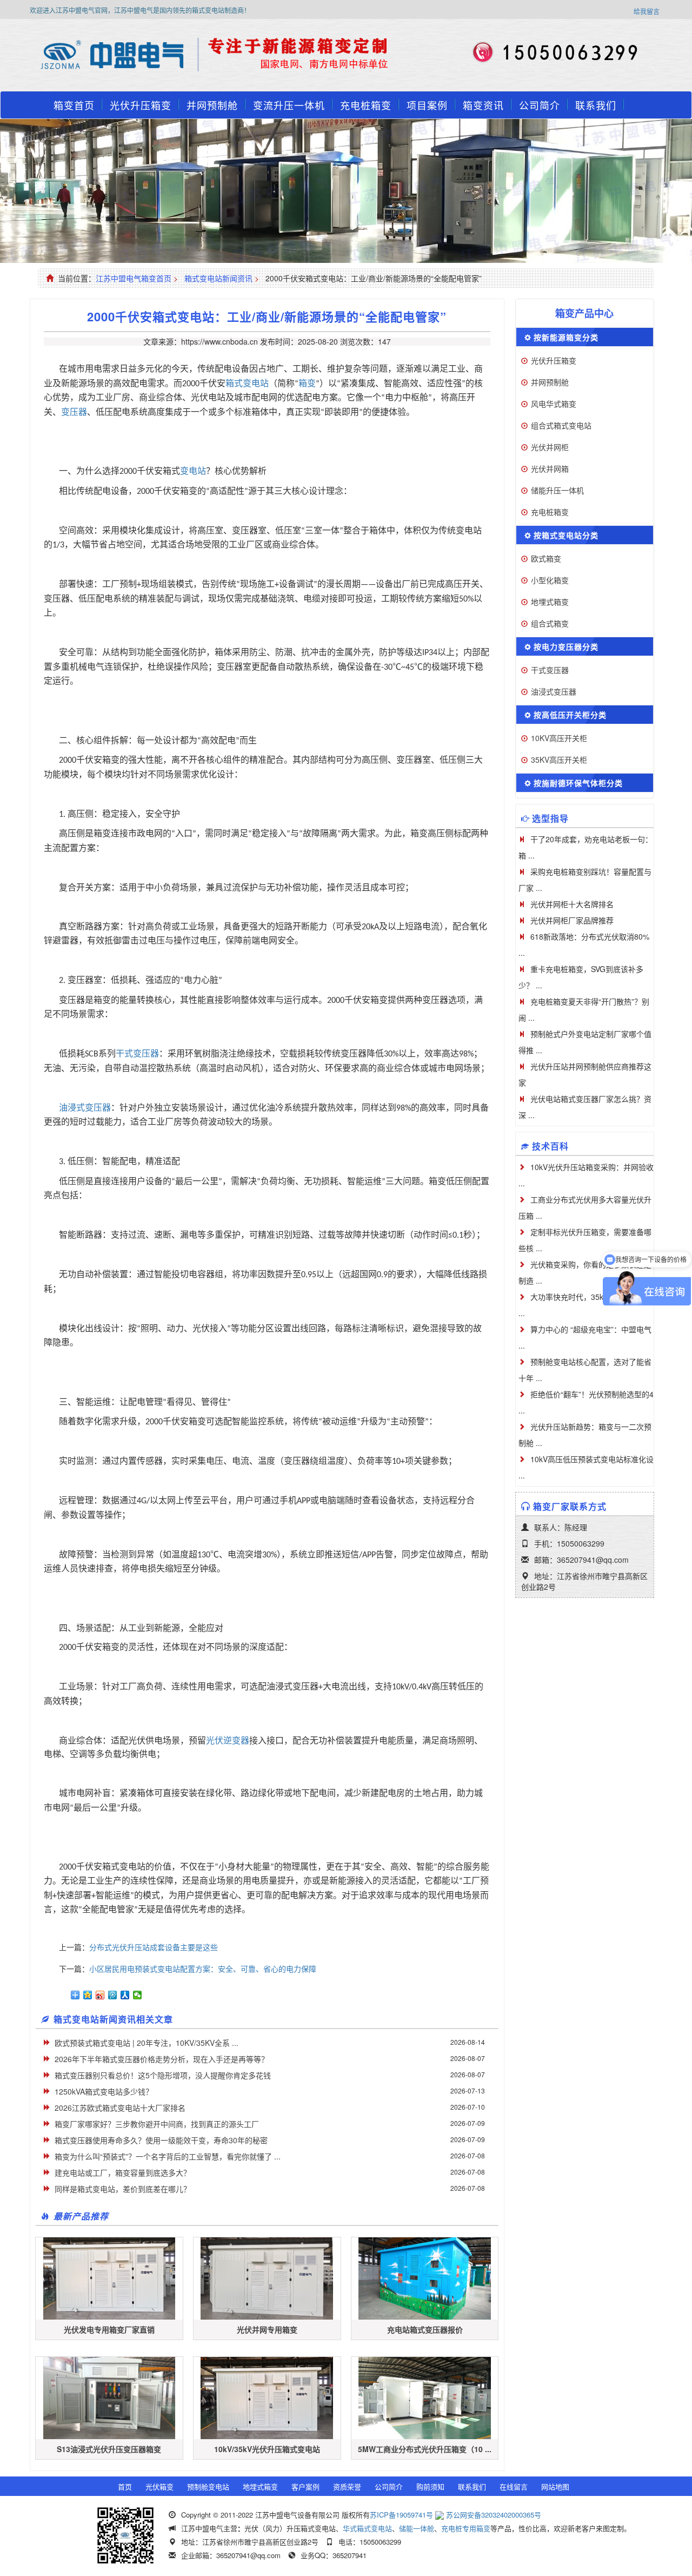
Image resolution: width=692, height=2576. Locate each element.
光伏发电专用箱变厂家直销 (109, 2329)
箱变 (307, 383)
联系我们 (596, 105)
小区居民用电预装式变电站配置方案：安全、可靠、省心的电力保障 (203, 1969)
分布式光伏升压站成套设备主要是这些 (154, 1947)
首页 (125, 2486)
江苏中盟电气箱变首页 (134, 278)
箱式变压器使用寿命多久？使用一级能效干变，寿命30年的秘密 (161, 2140)
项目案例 (427, 105)
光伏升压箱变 (141, 105)
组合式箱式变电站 (561, 425)
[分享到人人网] (125, 1995)
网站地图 (555, 2486)
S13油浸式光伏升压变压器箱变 (109, 2449)
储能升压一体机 (557, 490)
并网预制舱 (212, 105)
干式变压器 (137, 1053)
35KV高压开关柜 (559, 759)
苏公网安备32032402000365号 (494, 2515)
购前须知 (430, 2486)
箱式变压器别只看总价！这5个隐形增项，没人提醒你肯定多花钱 (163, 2075)
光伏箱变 (159, 2486)
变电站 (193, 471)
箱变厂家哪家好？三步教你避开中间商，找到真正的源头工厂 (157, 2124)
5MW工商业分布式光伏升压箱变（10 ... (425, 2449)
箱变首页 (74, 105)
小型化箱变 (550, 580)
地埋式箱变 (550, 602)
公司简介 (540, 105)
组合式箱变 (550, 623)
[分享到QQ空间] (88, 1995)
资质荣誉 (347, 2486)
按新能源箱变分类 (566, 337)
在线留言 (514, 2486)
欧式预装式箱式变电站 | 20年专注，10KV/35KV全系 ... (147, 2043)
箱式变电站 (247, 383)
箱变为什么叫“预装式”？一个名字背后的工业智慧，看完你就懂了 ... (168, 2156)
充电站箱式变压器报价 (425, 2329)
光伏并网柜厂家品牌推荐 (572, 920)
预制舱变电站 (208, 2486)
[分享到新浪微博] (100, 1995)
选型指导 (550, 818)
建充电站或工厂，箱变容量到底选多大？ (123, 2172)
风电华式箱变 (554, 404)
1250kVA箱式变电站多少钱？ (104, 2091)
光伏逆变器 (228, 1741)
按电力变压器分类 (566, 646)
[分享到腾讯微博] (113, 1995)
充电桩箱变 (366, 105)
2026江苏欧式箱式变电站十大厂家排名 (120, 2108)
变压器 (74, 412)
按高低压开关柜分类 (570, 715)
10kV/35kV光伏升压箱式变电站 (267, 2449)
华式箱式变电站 (367, 2528)
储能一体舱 (417, 2528)
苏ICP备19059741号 (401, 2515)
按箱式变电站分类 (566, 535)
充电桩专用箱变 (466, 2528)
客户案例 (305, 2486)
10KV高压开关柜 (559, 738)
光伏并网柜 (550, 447)
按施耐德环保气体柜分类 (578, 783)
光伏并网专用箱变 (267, 2329)
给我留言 (647, 11)
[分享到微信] (138, 1995)
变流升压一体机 (289, 105)
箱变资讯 (483, 105)
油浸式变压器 (85, 1108)
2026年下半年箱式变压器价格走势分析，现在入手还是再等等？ (162, 2059)
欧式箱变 (546, 558)
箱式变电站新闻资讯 (218, 278)
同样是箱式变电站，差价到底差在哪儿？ (123, 2189)
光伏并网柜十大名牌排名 (572, 904)
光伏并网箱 (550, 468)
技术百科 (550, 1146)
